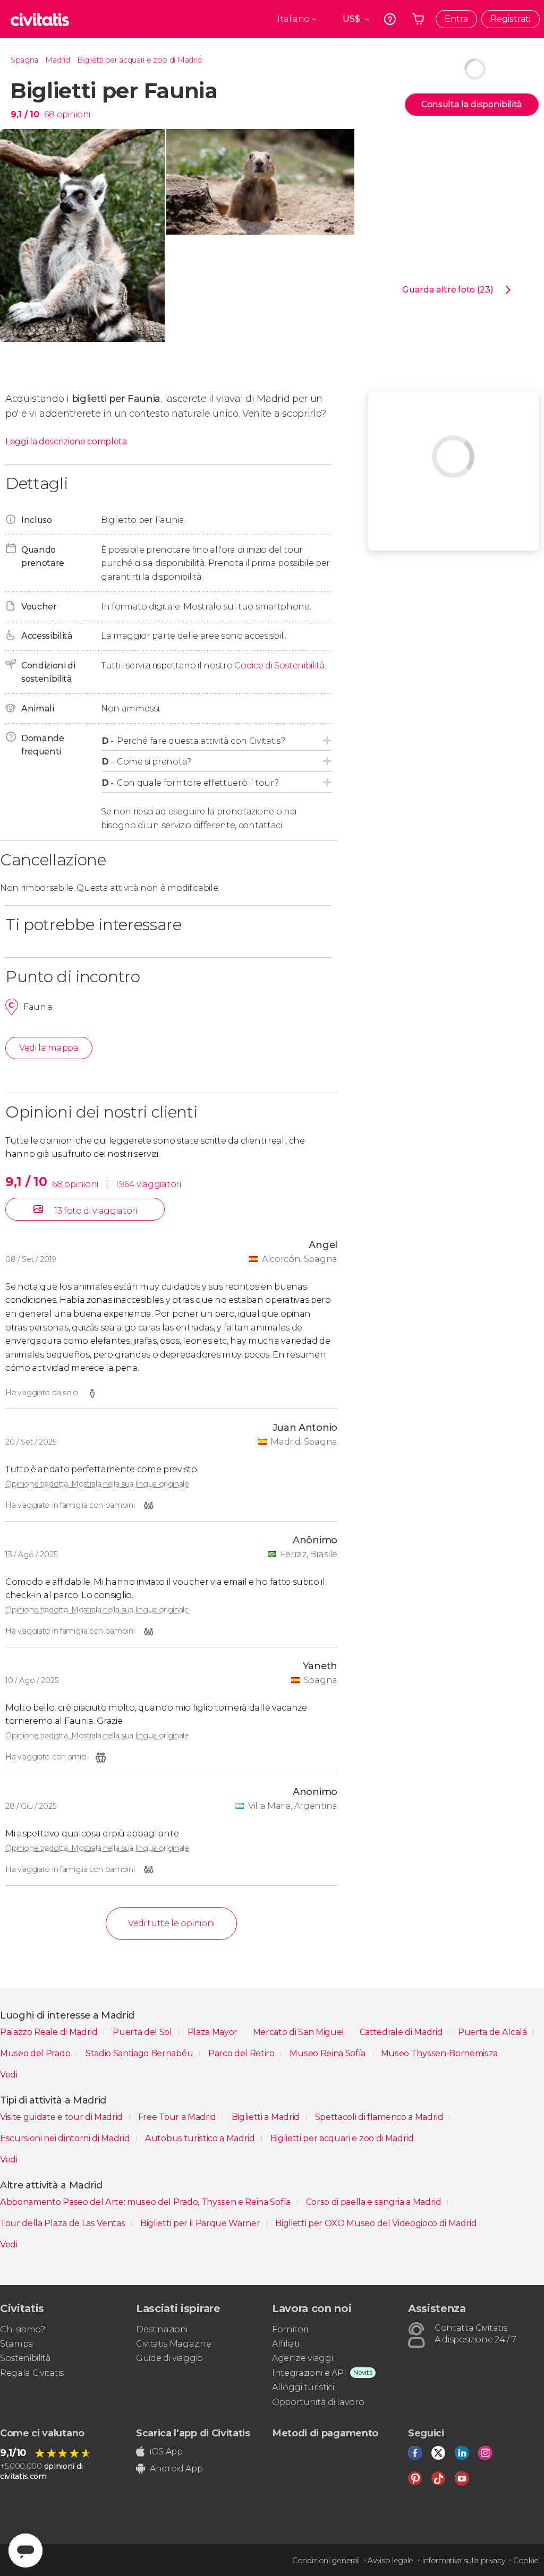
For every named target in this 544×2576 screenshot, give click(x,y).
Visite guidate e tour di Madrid (62, 2117)
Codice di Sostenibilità (280, 666)
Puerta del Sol (143, 2032)
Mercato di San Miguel (300, 2032)
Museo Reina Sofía (328, 2053)
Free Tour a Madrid (178, 2117)
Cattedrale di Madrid (402, 2032)
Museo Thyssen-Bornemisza (439, 2053)
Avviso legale (390, 2561)
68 (49, 114)
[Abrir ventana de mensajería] (25, 2551)
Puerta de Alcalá (494, 2032)
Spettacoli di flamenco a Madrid (380, 2117)
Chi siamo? (23, 2329)
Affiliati (286, 2344)
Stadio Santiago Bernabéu (140, 2053)
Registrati (511, 19)
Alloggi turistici (303, 2387)
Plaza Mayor (214, 2032)
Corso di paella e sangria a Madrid (375, 2202)
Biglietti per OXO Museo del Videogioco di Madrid (376, 2223)
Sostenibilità (25, 2358)
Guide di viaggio (169, 2358)
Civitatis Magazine (173, 2344)
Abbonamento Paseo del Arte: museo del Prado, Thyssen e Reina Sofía (146, 2202)
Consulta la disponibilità (472, 104)
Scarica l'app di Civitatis (193, 2433)
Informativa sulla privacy (464, 2561)
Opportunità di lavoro (318, 2402)
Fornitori (290, 2329)
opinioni (74, 114)
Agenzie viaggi (303, 2358)
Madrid (57, 60)
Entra (456, 19)
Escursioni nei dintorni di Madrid (66, 2138)
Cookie (526, 2561)
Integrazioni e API (309, 2373)
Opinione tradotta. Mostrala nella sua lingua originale (97, 1484)
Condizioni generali (326, 2561)
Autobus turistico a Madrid (201, 2138)
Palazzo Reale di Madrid (50, 2032)
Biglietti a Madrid (267, 2117)
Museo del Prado (36, 2053)
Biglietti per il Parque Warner (201, 2223)
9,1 (25, 114)
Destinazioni (162, 2329)
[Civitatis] (40, 19)
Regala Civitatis (32, 2373)
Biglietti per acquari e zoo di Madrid (139, 60)
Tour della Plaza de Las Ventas (63, 2223)
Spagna (24, 60)
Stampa (17, 2344)
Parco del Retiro (243, 2053)
